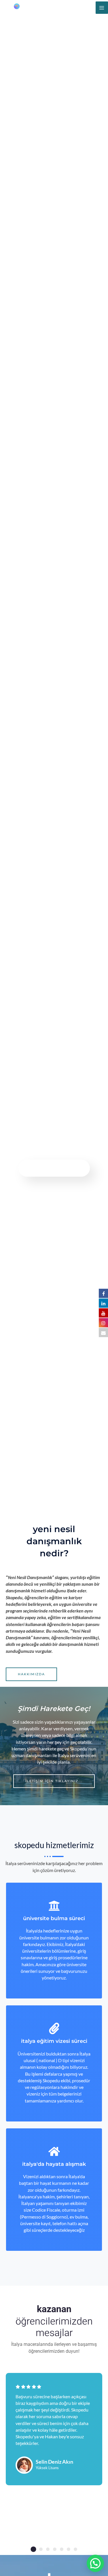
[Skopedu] (23, 8)
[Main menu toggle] (102, 8)
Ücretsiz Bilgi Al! (54, 1168)
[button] (33, 2549)
